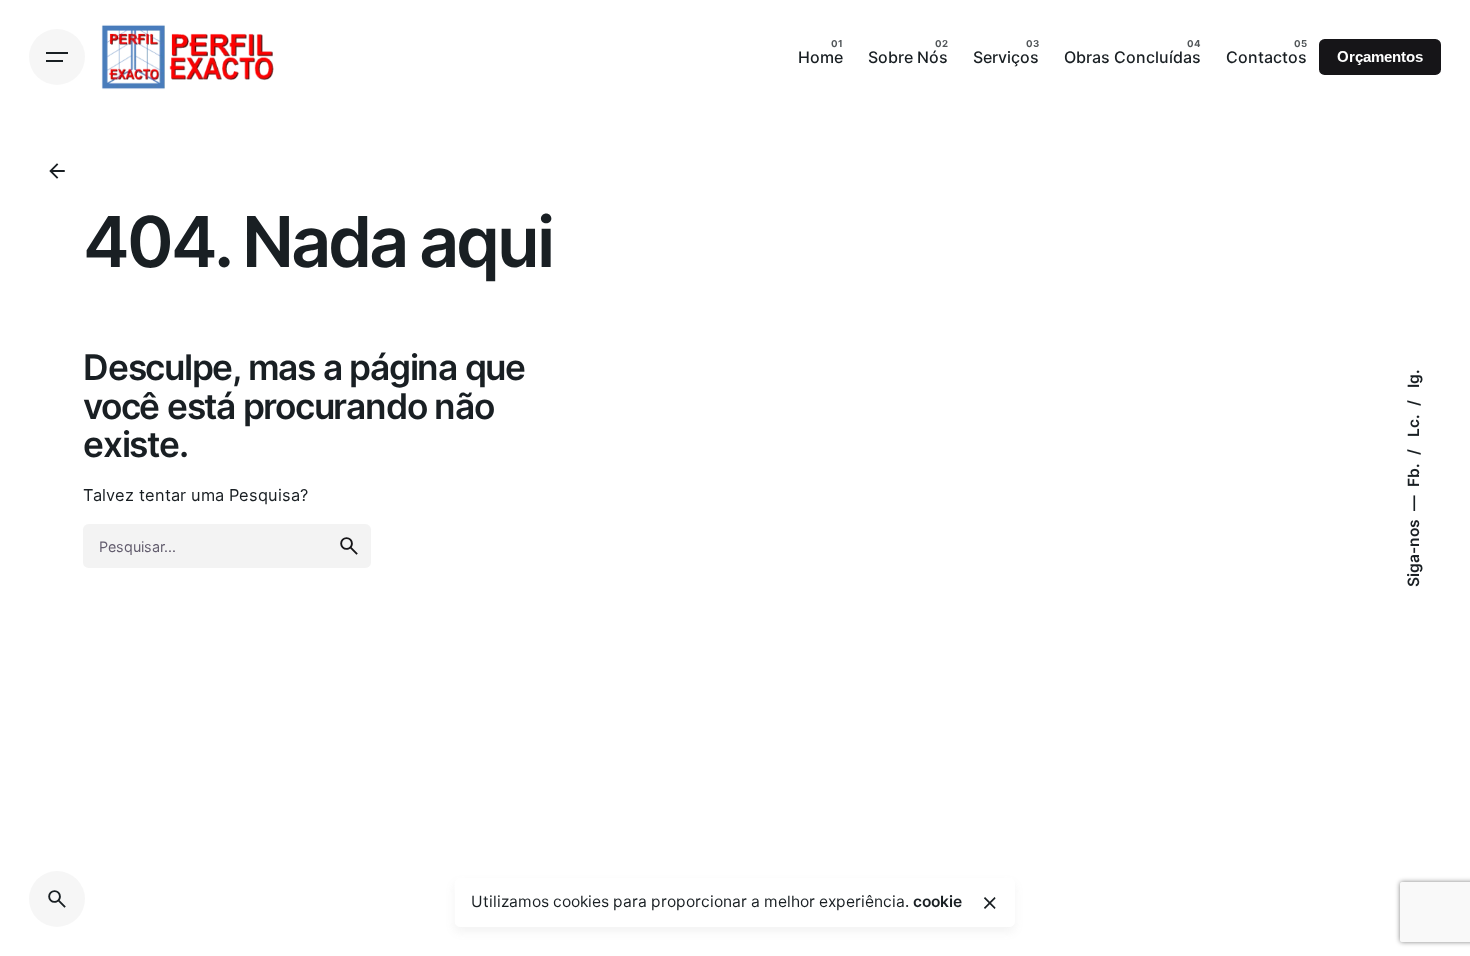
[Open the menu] (57, 57)
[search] (349, 546)
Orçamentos (1380, 57)
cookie (937, 901)
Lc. (1413, 423)
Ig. (1413, 378)
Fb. (1413, 473)
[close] (990, 903)
